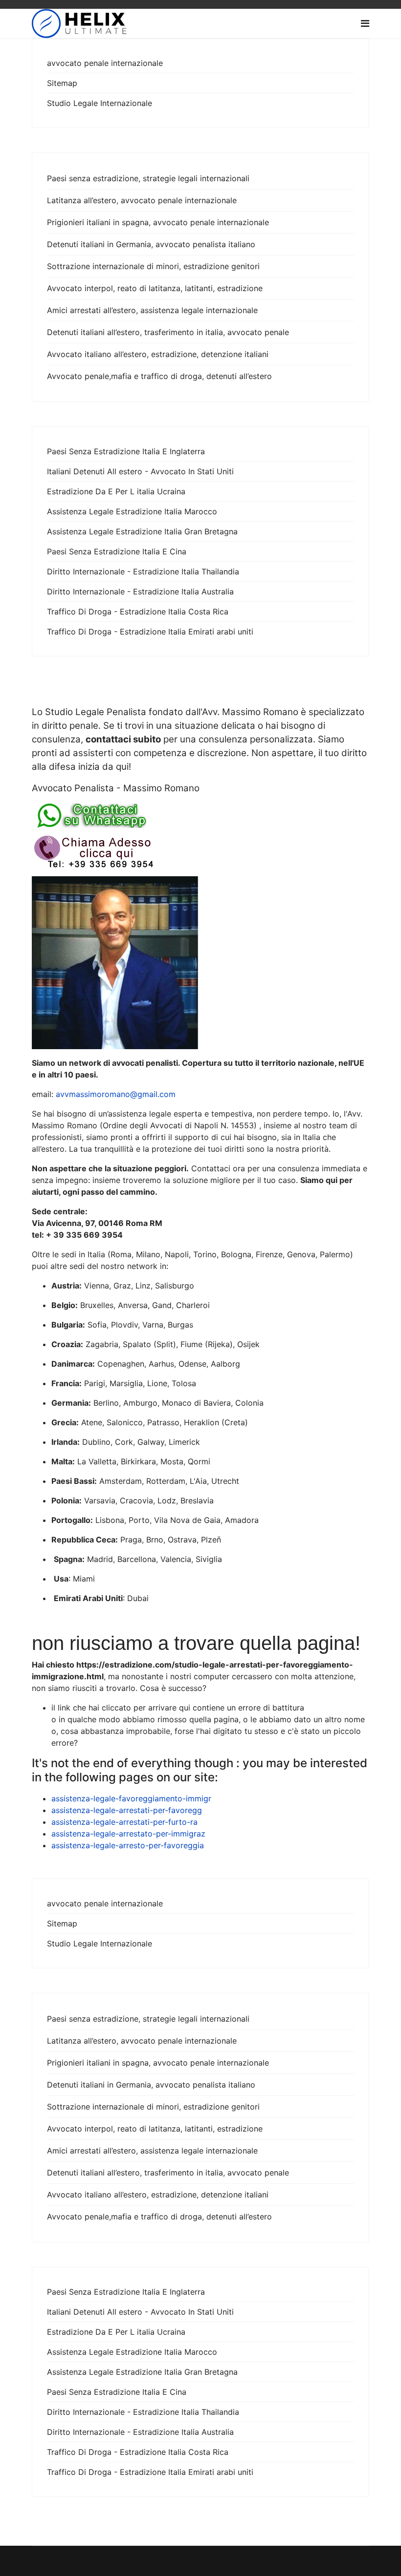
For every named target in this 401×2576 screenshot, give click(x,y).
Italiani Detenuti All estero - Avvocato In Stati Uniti (140, 471)
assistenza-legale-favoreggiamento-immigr (131, 1798)
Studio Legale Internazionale (100, 103)
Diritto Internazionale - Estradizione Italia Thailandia (143, 571)
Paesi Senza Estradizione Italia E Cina (117, 551)
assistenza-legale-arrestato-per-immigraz (128, 1834)
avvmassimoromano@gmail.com (116, 1094)
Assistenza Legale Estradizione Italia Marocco (132, 511)
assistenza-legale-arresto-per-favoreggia (128, 1845)
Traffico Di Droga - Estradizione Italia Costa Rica (138, 612)
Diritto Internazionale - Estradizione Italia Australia (140, 591)
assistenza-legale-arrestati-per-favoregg (127, 1810)
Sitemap (62, 83)
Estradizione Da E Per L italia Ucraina (116, 491)
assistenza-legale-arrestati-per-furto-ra (124, 1822)
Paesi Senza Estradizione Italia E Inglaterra (126, 451)
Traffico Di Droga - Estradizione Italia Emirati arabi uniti (150, 632)
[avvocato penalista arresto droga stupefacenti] (200, 852)
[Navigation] (365, 23)
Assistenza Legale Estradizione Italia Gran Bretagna (142, 531)
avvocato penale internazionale (105, 63)
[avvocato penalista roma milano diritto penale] (200, 815)
